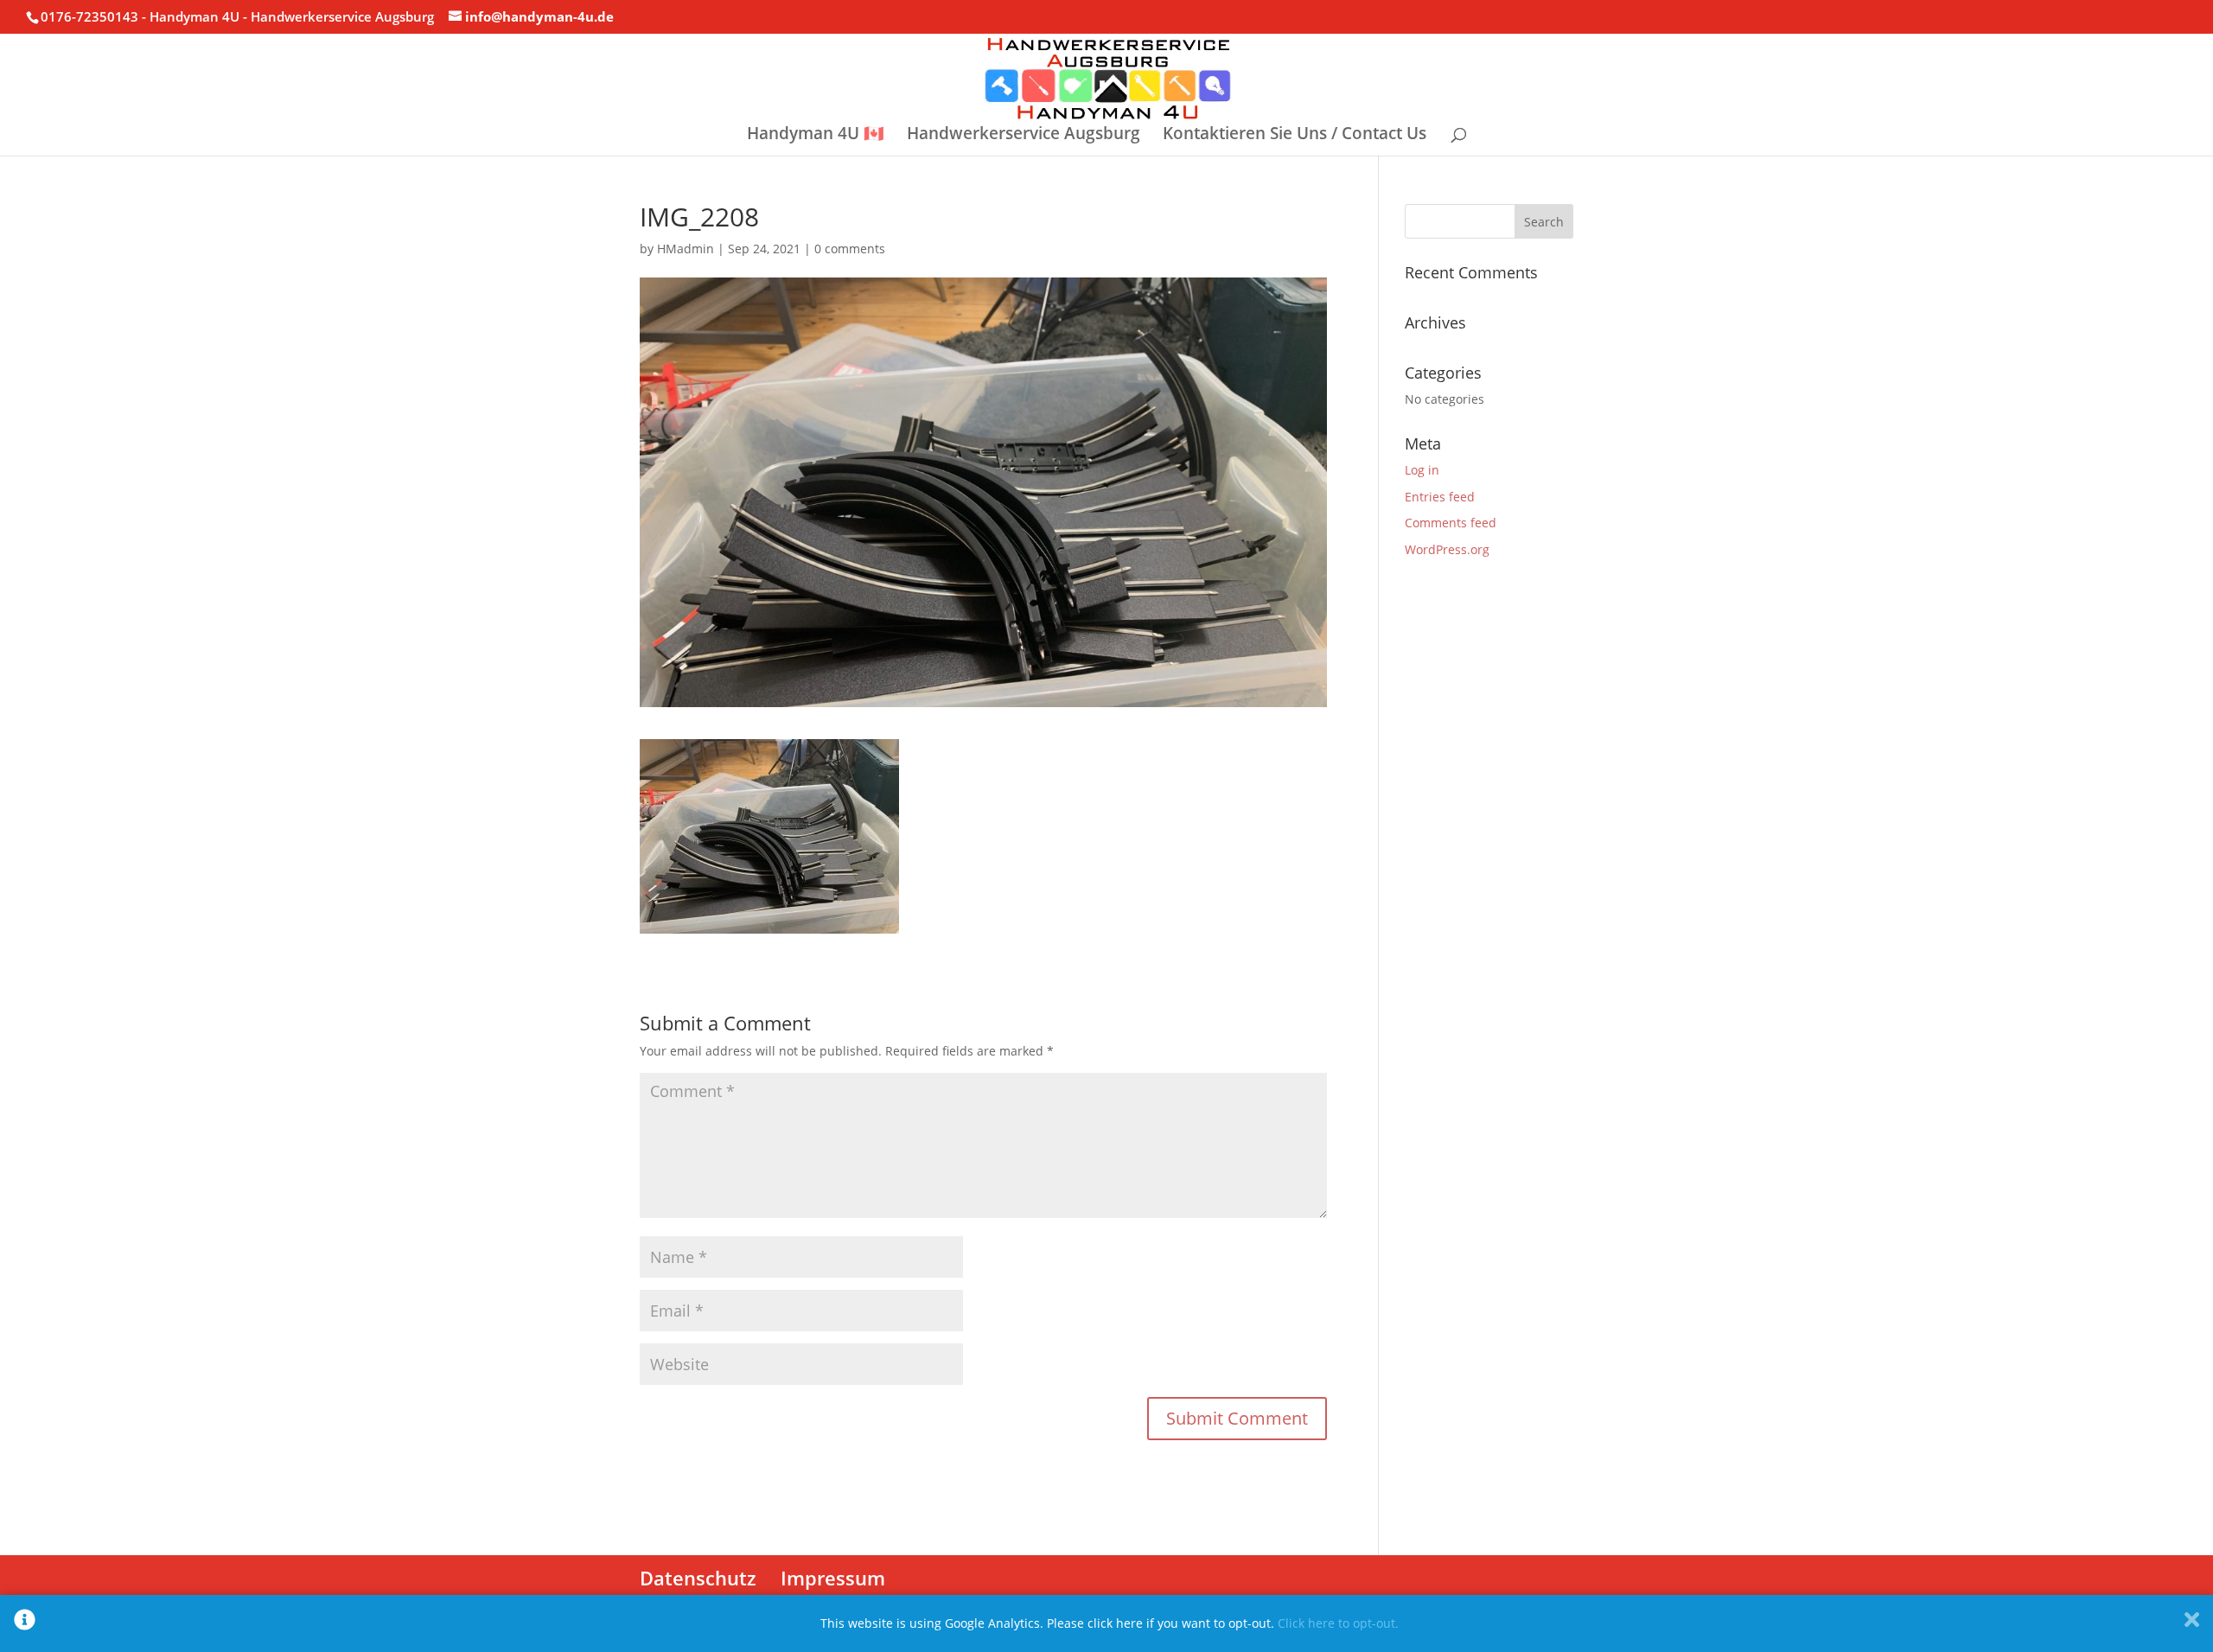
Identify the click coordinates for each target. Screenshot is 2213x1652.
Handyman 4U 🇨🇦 (816, 136)
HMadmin (686, 249)
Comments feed (1451, 523)
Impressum (833, 1578)
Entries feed (1440, 497)
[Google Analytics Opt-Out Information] (25, 1623)
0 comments (850, 249)
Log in (1422, 470)
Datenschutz (698, 1578)
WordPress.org (1447, 549)
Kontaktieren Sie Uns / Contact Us (1295, 136)
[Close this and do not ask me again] (2192, 1623)
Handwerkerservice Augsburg (1024, 136)
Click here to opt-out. (1338, 1623)
